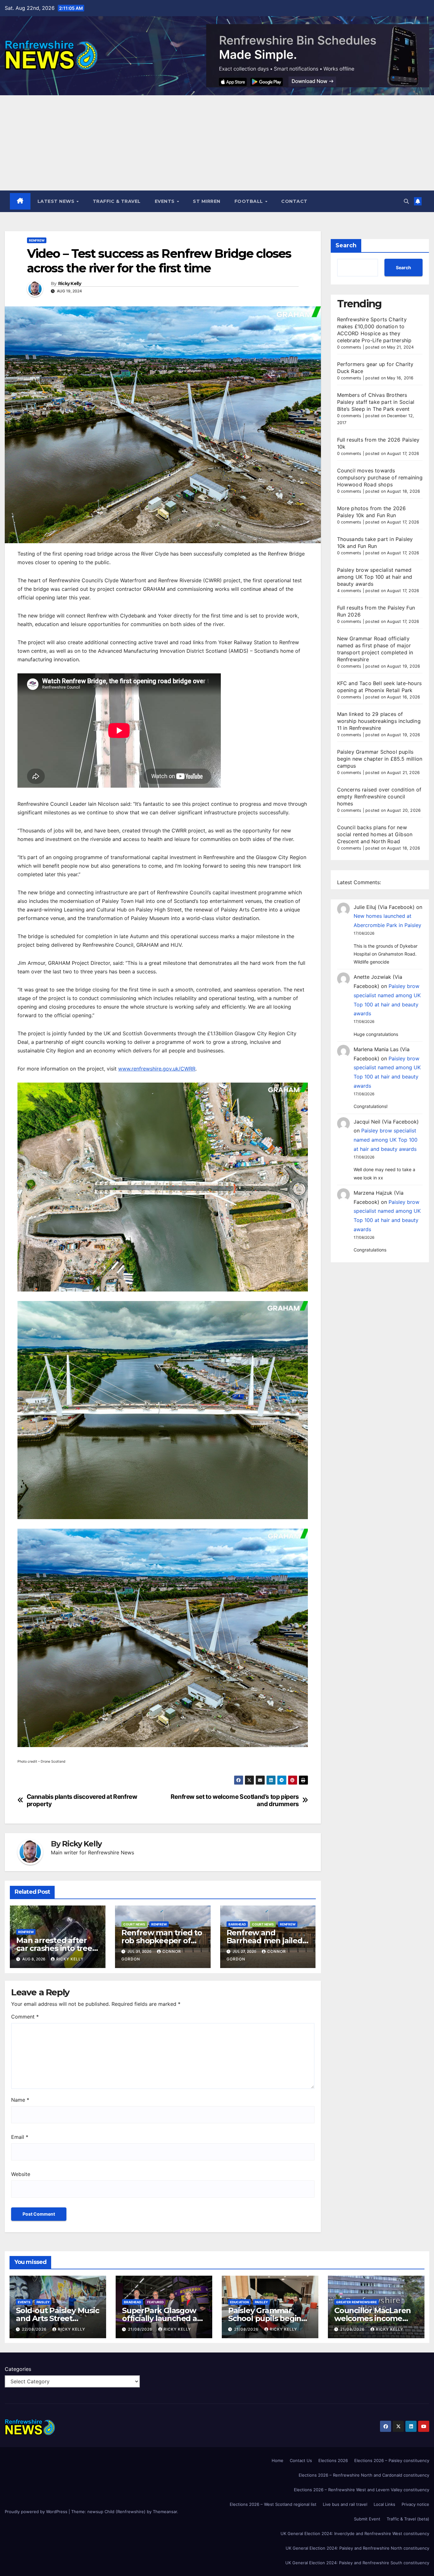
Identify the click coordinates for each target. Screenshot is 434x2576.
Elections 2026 (333, 2460)
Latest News (57, 201)
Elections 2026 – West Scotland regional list (273, 2504)
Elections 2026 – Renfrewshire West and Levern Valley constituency (362, 2490)
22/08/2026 (35, 2329)
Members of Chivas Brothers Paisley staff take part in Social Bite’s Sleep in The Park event (376, 402)
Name (20, 2100)
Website (21, 2174)
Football (250, 201)
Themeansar (165, 2512)
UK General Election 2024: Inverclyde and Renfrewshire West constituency (355, 2533)
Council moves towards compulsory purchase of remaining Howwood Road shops (380, 477)
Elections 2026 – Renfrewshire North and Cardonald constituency (364, 2475)
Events (166, 201)
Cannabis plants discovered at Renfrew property (82, 1800)
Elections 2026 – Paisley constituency (392, 2460)
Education (239, 2302)
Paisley (43, 2302)
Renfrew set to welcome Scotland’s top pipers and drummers (235, 1800)
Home (278, 2460)
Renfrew (37, 240)
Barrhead (237, 1924)
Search (346, 245)
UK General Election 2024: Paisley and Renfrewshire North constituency (357, 2548)
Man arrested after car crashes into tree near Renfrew (54, 1948)
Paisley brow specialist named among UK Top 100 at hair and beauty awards (375, 577)
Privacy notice (415, 2504)
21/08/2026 (141, 2329)
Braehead (132, 2302)
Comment (25, 2017)
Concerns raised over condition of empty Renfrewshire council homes (379, 797)
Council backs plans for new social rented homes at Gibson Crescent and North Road (375, 834)
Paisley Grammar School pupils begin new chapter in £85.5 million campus (380, 759)
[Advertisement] (217, 143)
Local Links (384, 2504)
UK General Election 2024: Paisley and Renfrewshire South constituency (357, 2563)
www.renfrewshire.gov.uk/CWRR (157, 1069)
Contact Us (301, 2460)
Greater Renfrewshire (356, 2302)
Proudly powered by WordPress (37, 2512)
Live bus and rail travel (345, 2504)
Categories (18, 2369)
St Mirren (207, 201)
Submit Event (367, 2519)
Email (20, 2137)
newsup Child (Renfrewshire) (116, 2512)
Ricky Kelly (70, 284)
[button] (406, 201)
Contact (294, 201)
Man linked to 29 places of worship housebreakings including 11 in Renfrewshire (379, 721)
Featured (155, 2302)
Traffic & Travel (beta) (408, 2519)
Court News (134, 1924)
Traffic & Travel (117, 201)
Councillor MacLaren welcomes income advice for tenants (373, 2318)
